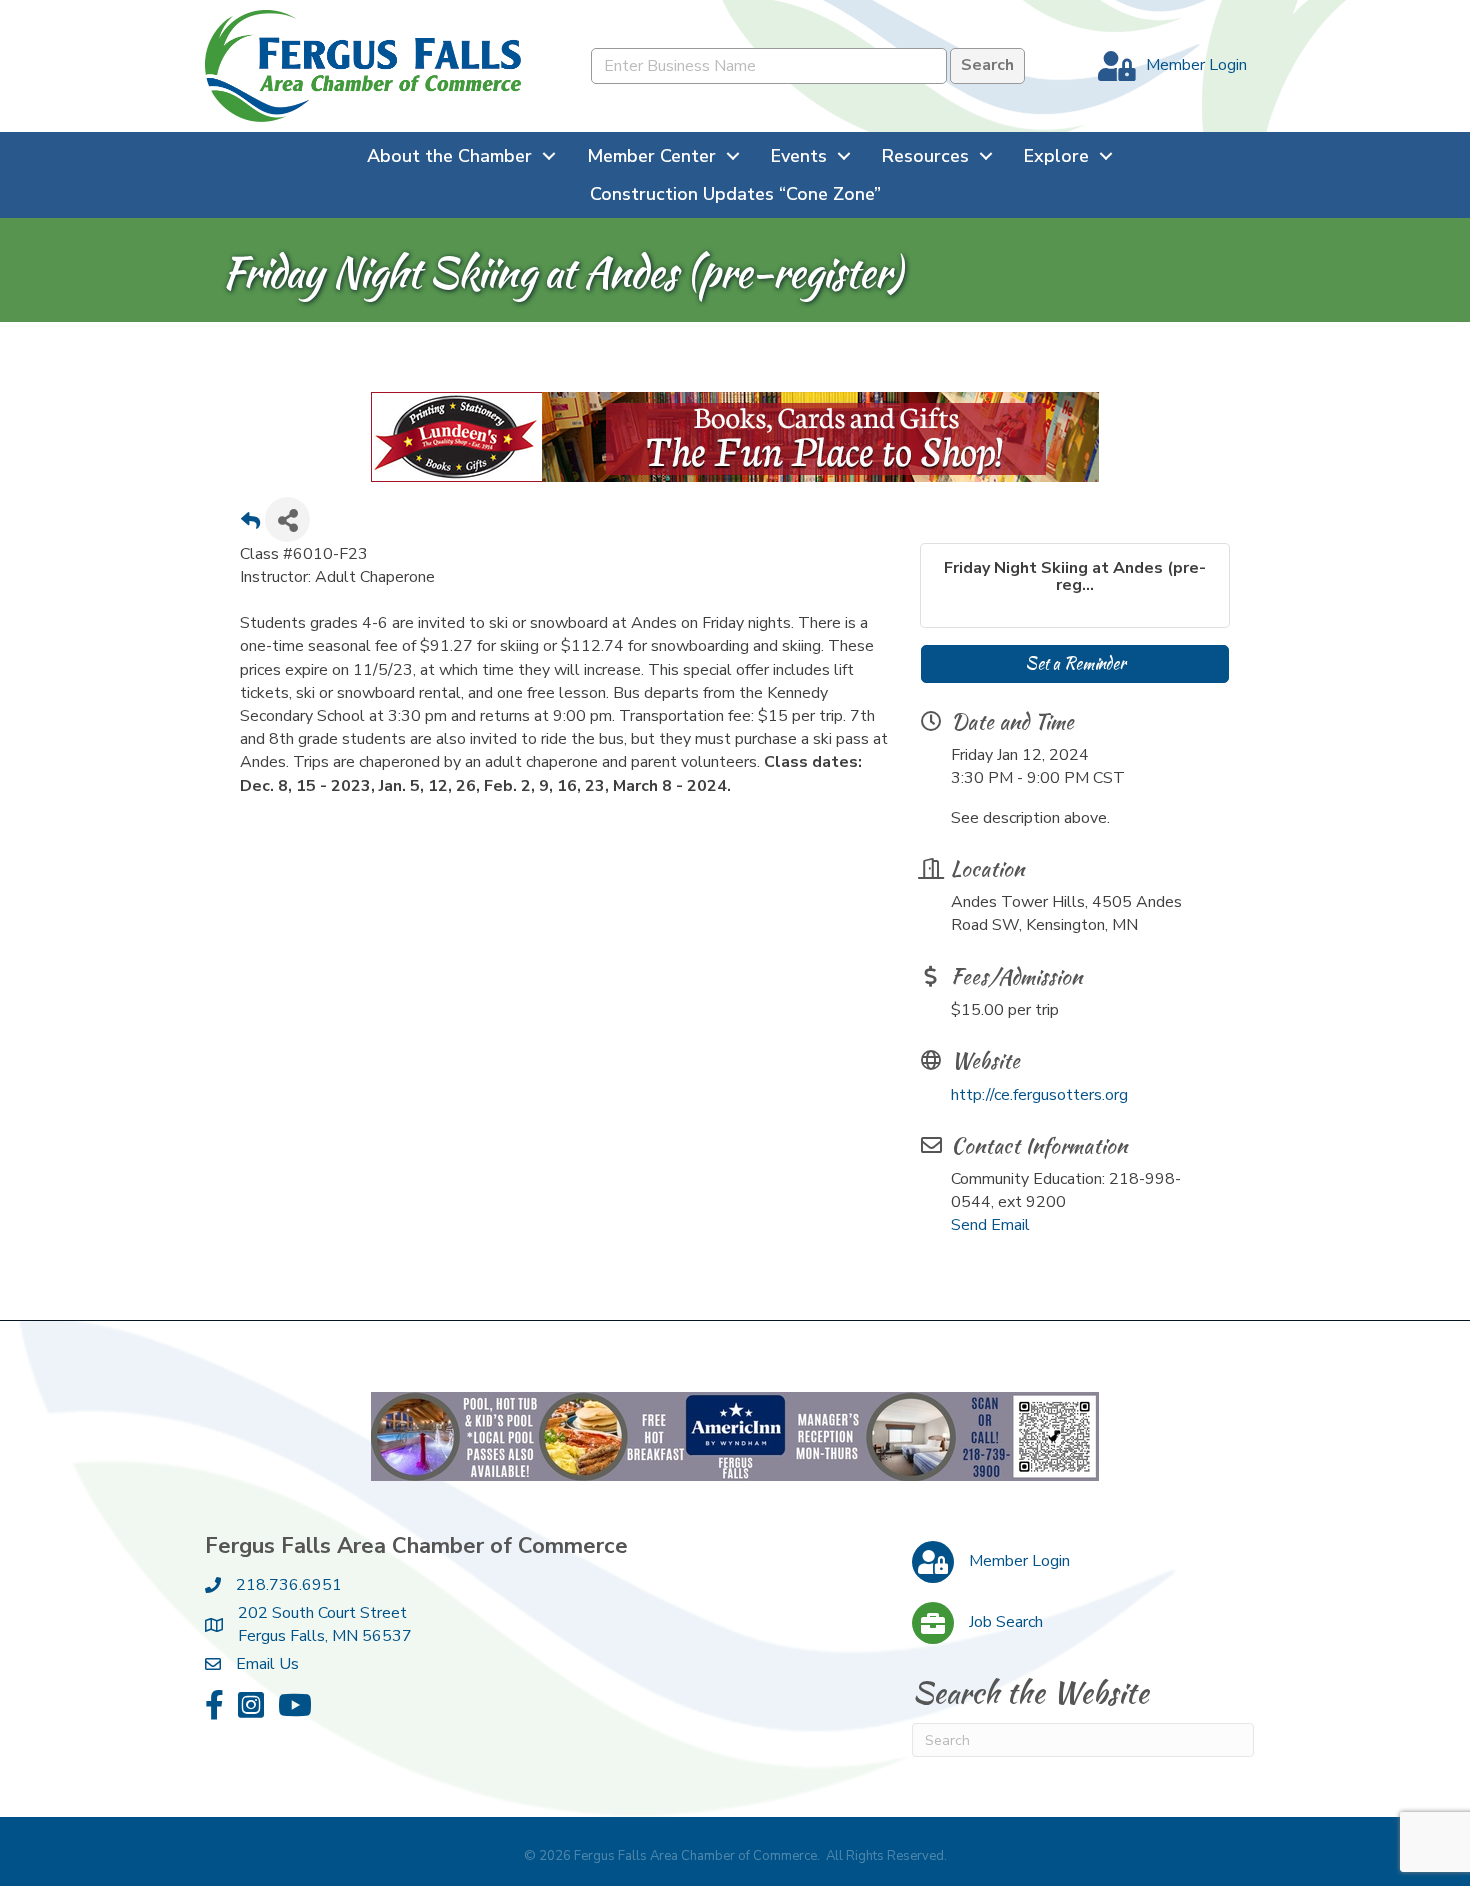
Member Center (651, 156)
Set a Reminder (1075, 663)
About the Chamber (449, 156)
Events (799, 156)
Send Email (990, 1225)
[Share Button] (287, 519)
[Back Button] (250, 525)
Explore (1056, 156)
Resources (925, 156)
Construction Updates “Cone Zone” (735, 194)
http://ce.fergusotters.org (1039, 1095)
